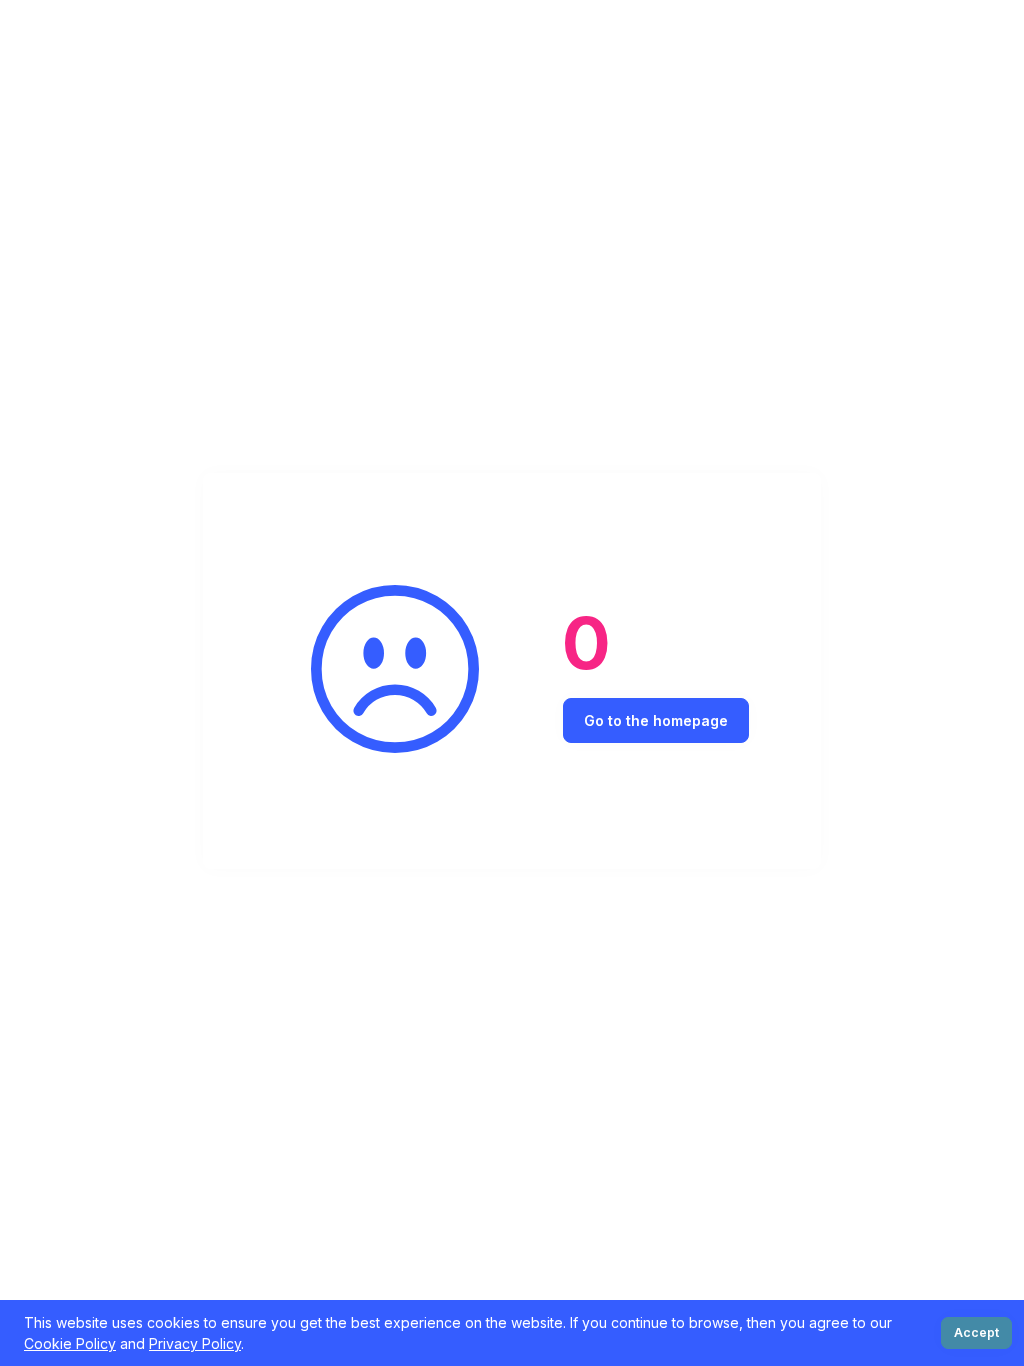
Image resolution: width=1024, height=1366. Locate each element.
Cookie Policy (70, 1343)
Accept (976, 1332)
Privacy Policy (195, 1343)
